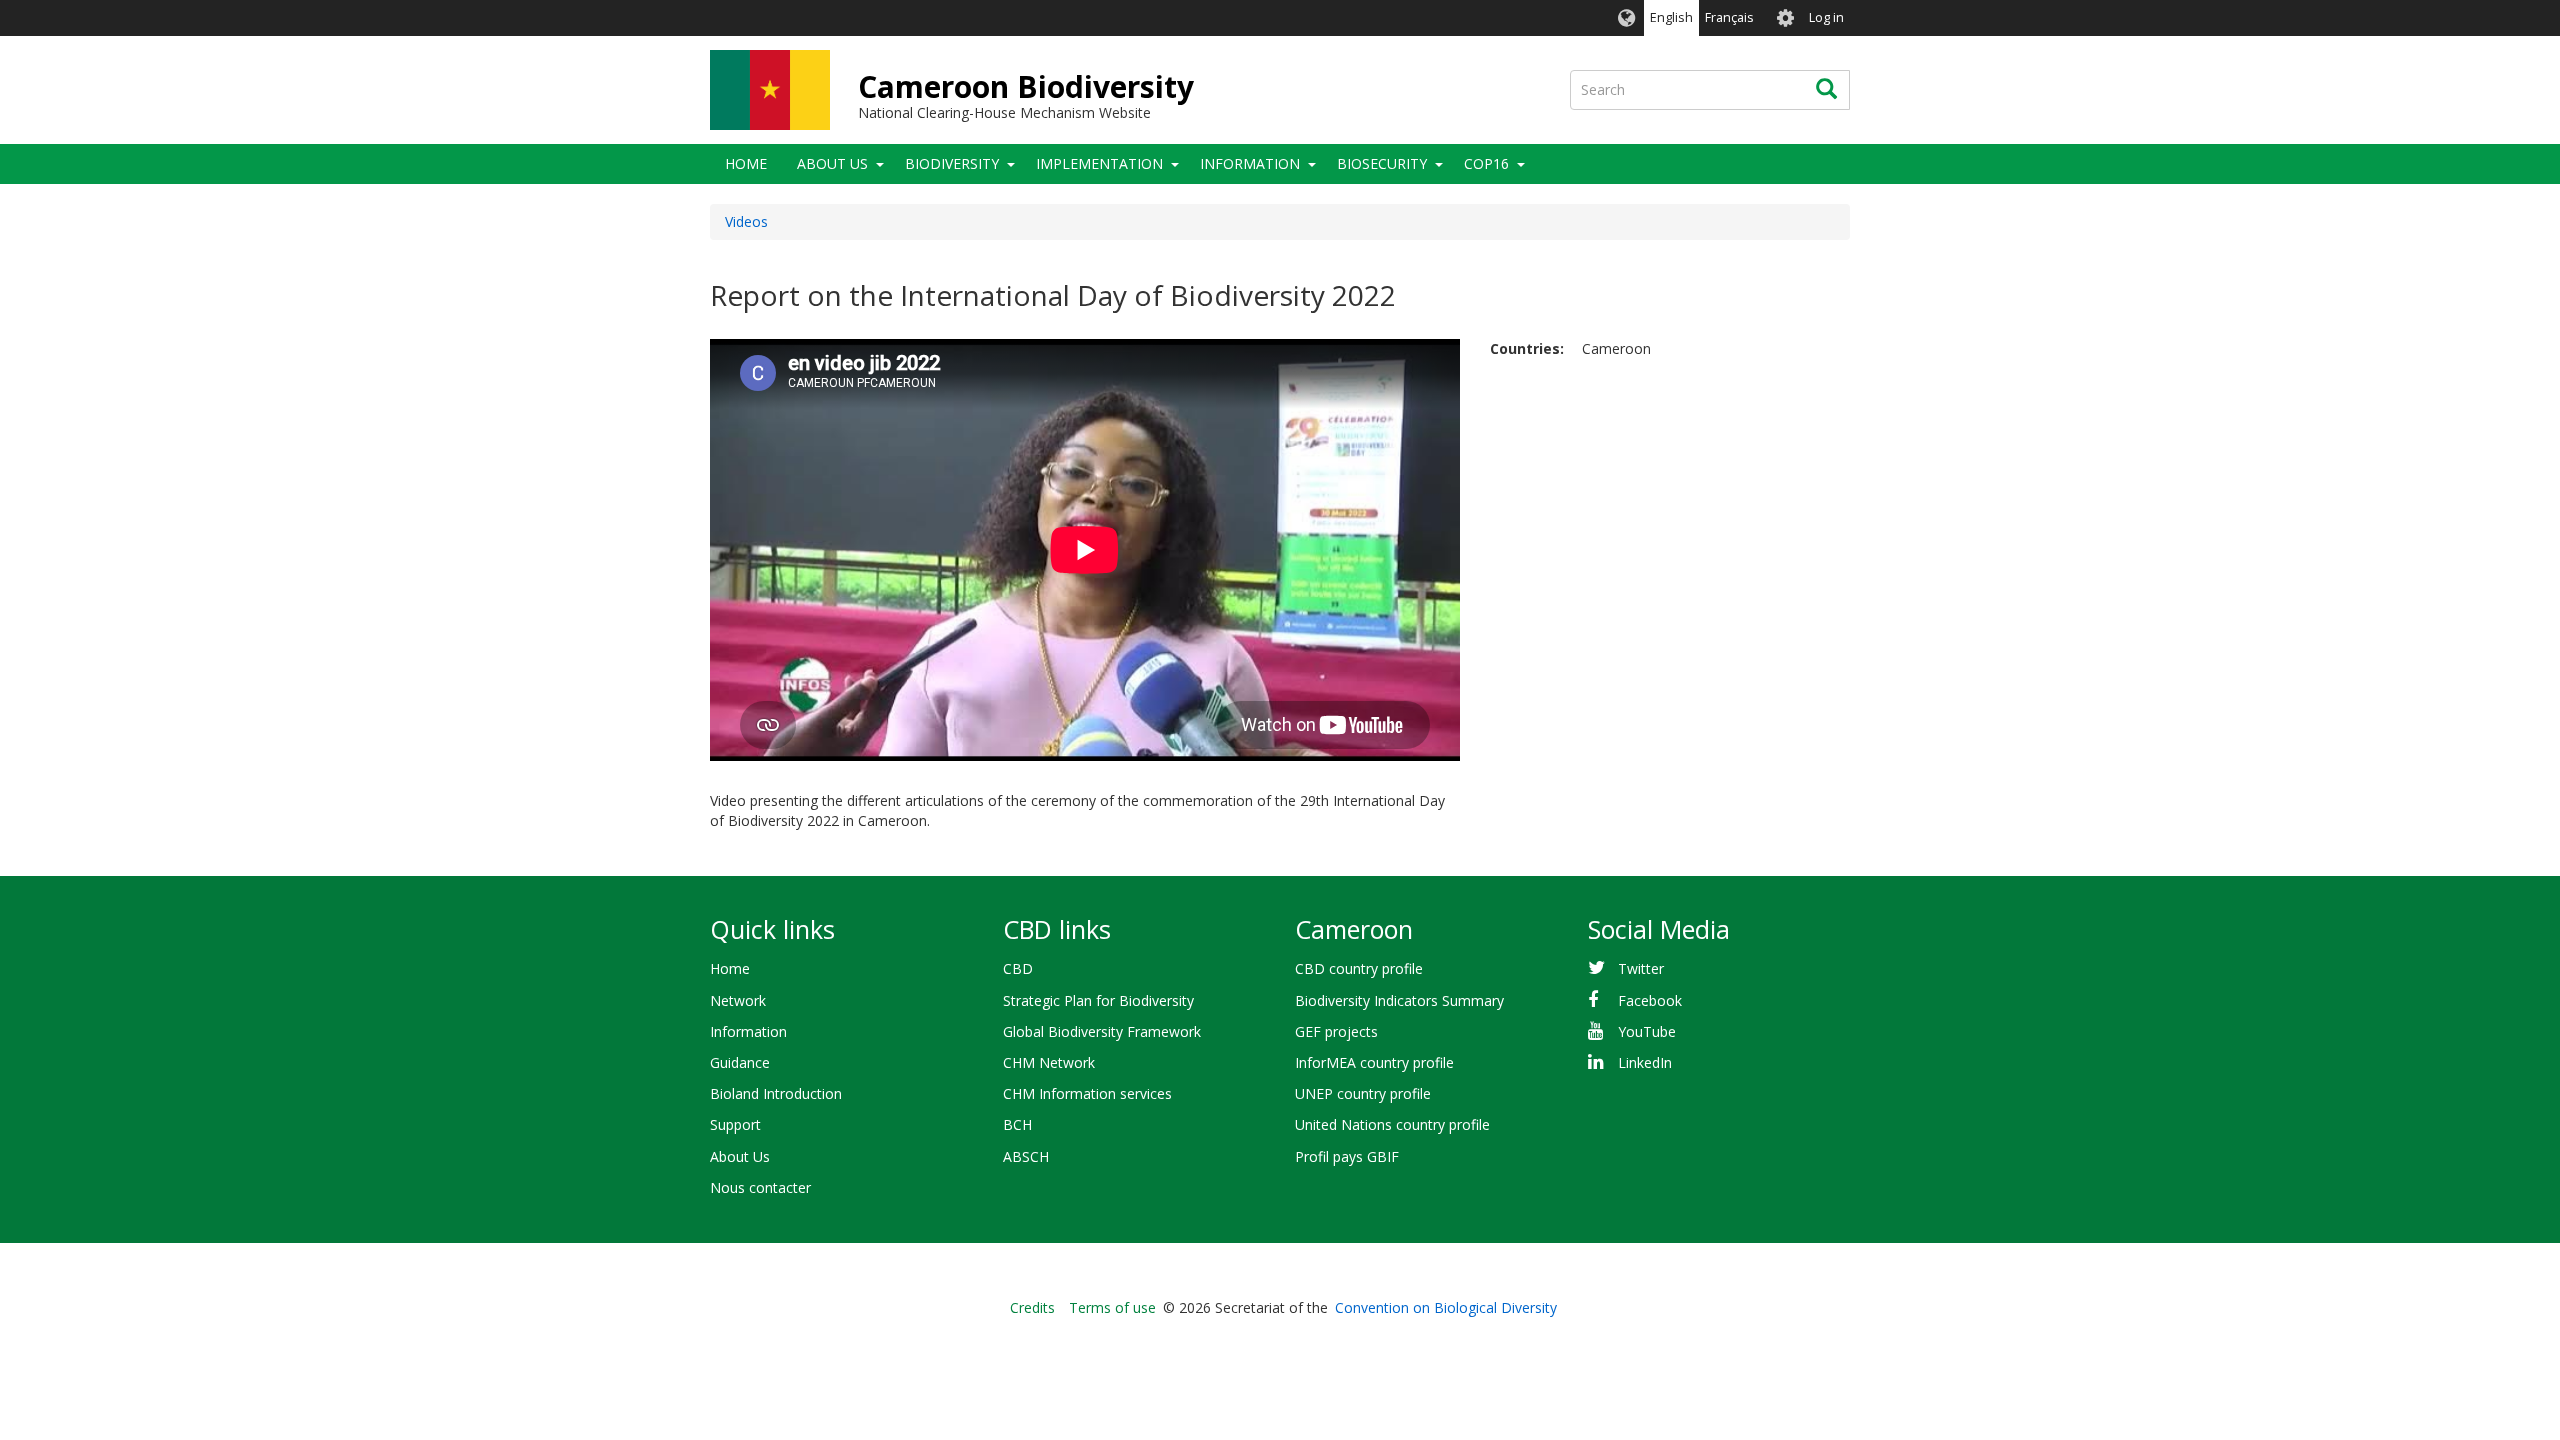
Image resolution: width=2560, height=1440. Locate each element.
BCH (1017, 1124)
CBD (1018, 968)
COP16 (1486, 163)
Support (735, 1124)
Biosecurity (1382, 163)
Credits (1032, 1307)
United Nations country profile (1392, 1124)
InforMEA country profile (1374, 1062)
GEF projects (1336, 1031)
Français (1729, 17)
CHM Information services (1087, 1093)
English (1671, 17)
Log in (1826, 17)
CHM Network (1049, 1062)
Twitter (1641, 968)
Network (738, 1000)
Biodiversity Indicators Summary (1399, 1000)
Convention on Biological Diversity (1446, 1307)
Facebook (1650, 1000)
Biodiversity (952, 163)
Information (1250, 163)
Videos (746, 221)
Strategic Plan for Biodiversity (1098, 1000)
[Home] (770, 90)
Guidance (740, 1062)
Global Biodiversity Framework (1102, 1031)
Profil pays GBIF (1347, 1156)
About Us (832, 163)
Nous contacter (760, 1187)
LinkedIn (1645, 1062)
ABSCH (1026, 1156)
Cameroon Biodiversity (1026, 86)
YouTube (1647, 1031)
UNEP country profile (1363, 1093)
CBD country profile (1359, 968)
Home (746, 163)
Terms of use (1112, 1307)
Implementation (1099, 163)
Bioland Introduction (776, 1093)
